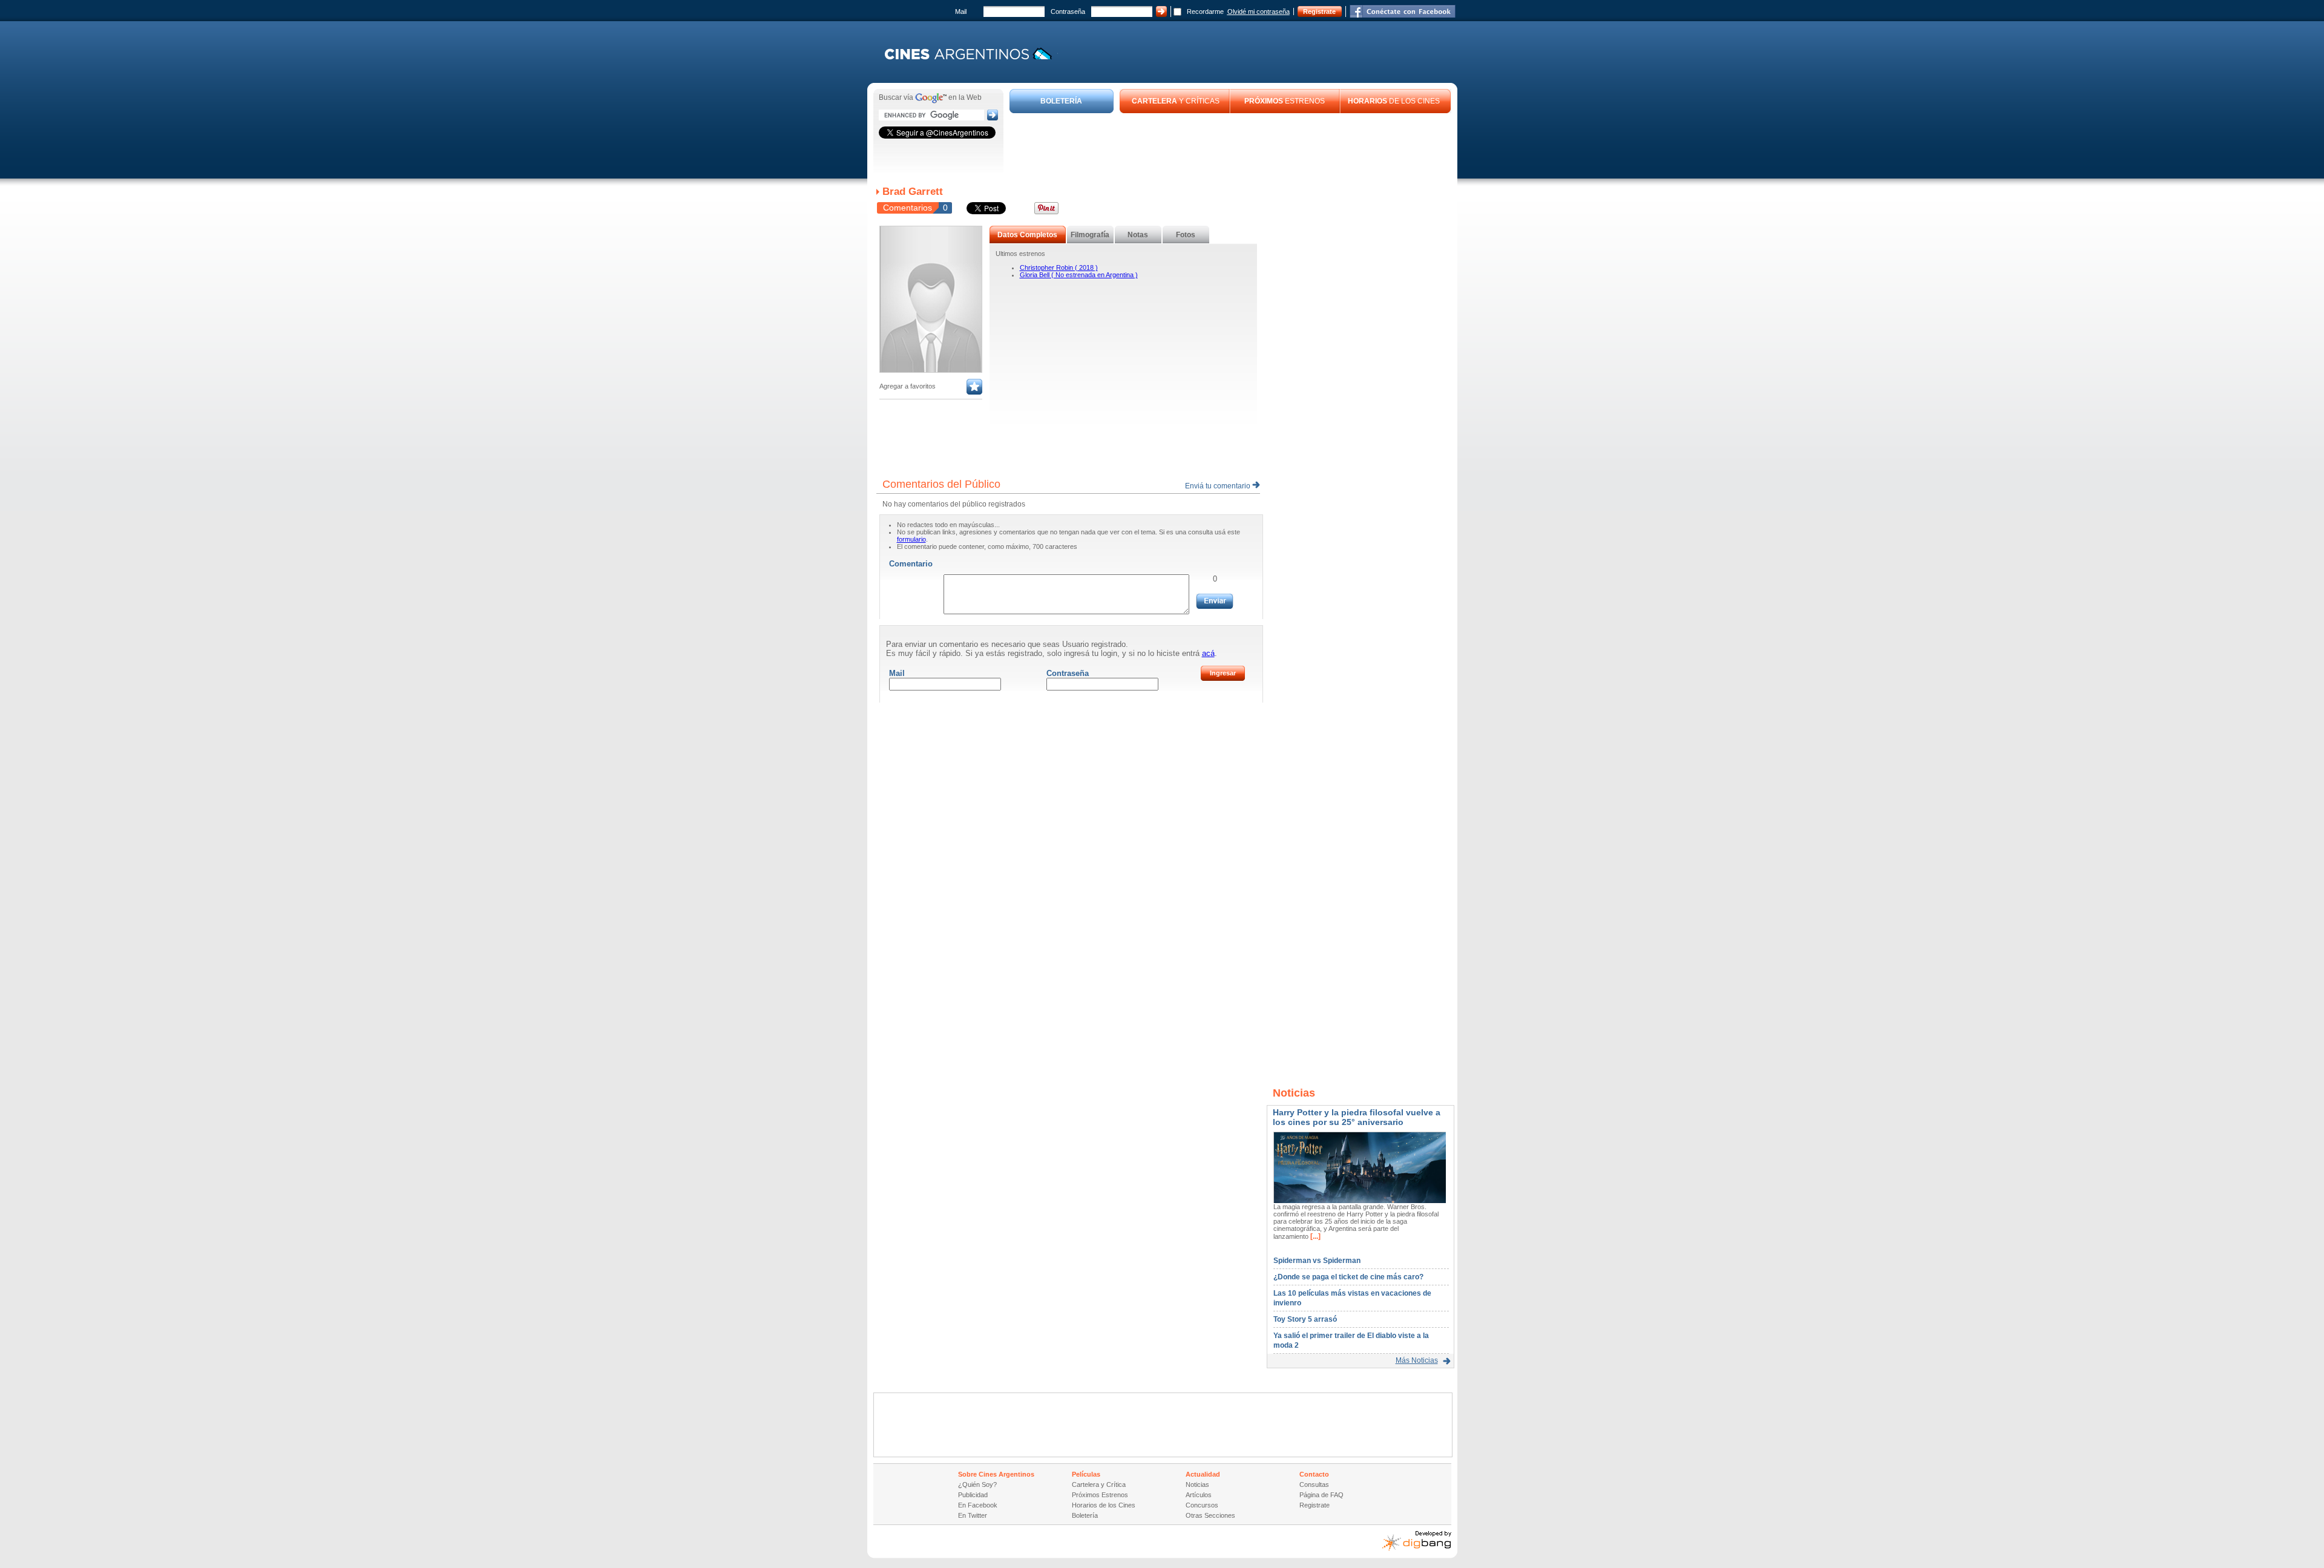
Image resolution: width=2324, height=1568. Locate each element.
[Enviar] (1215, 601)
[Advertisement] (1230, 146)
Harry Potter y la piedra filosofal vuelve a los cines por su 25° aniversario (1357, 1117)
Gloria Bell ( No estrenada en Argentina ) (1079, 275)
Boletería (1085, 1515)
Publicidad (973, 1495)
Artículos (1199, 1495)
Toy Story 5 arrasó (1305, 1319)
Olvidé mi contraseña (1259, 11)
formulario (911, 539)
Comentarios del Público (941, 484)
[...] (1315, 1236)
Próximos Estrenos (1100, 1495)
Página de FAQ (1321, 1495)
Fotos (1186, 235)
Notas (1138, 235)
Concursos (1202, 1505)
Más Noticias (1417, 1360)
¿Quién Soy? (977, 1484)
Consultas (1314, 1484)
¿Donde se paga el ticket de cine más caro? (1348, 1277)
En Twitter (973, 1515)
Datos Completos (1027, 235)
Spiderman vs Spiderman (1317, 1261)
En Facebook (978, 1505)
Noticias (1197, 1484)
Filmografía (1090, 235)
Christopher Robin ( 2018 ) (1059, 267)
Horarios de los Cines (1104, 1505)
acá (1208, 653)
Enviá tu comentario (1219, 486)
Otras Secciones (1210, 1515)
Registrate (1319, 11)
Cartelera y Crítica (1099, 1484)
